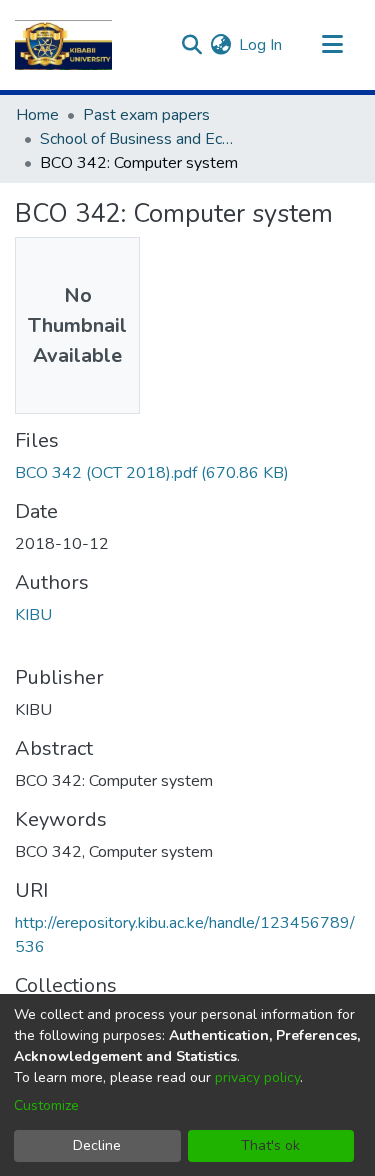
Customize (46, 1105)
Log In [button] (261, 45)
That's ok (270, 1145)
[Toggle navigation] (332, 45)
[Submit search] (191, 45)
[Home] (63, 45)
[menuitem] (220, 45)
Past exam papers (146, 115)
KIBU (33, 615)
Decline (97, 1145)
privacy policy (257, 1077)
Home (37, 115)
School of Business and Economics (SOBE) (140, 139)
